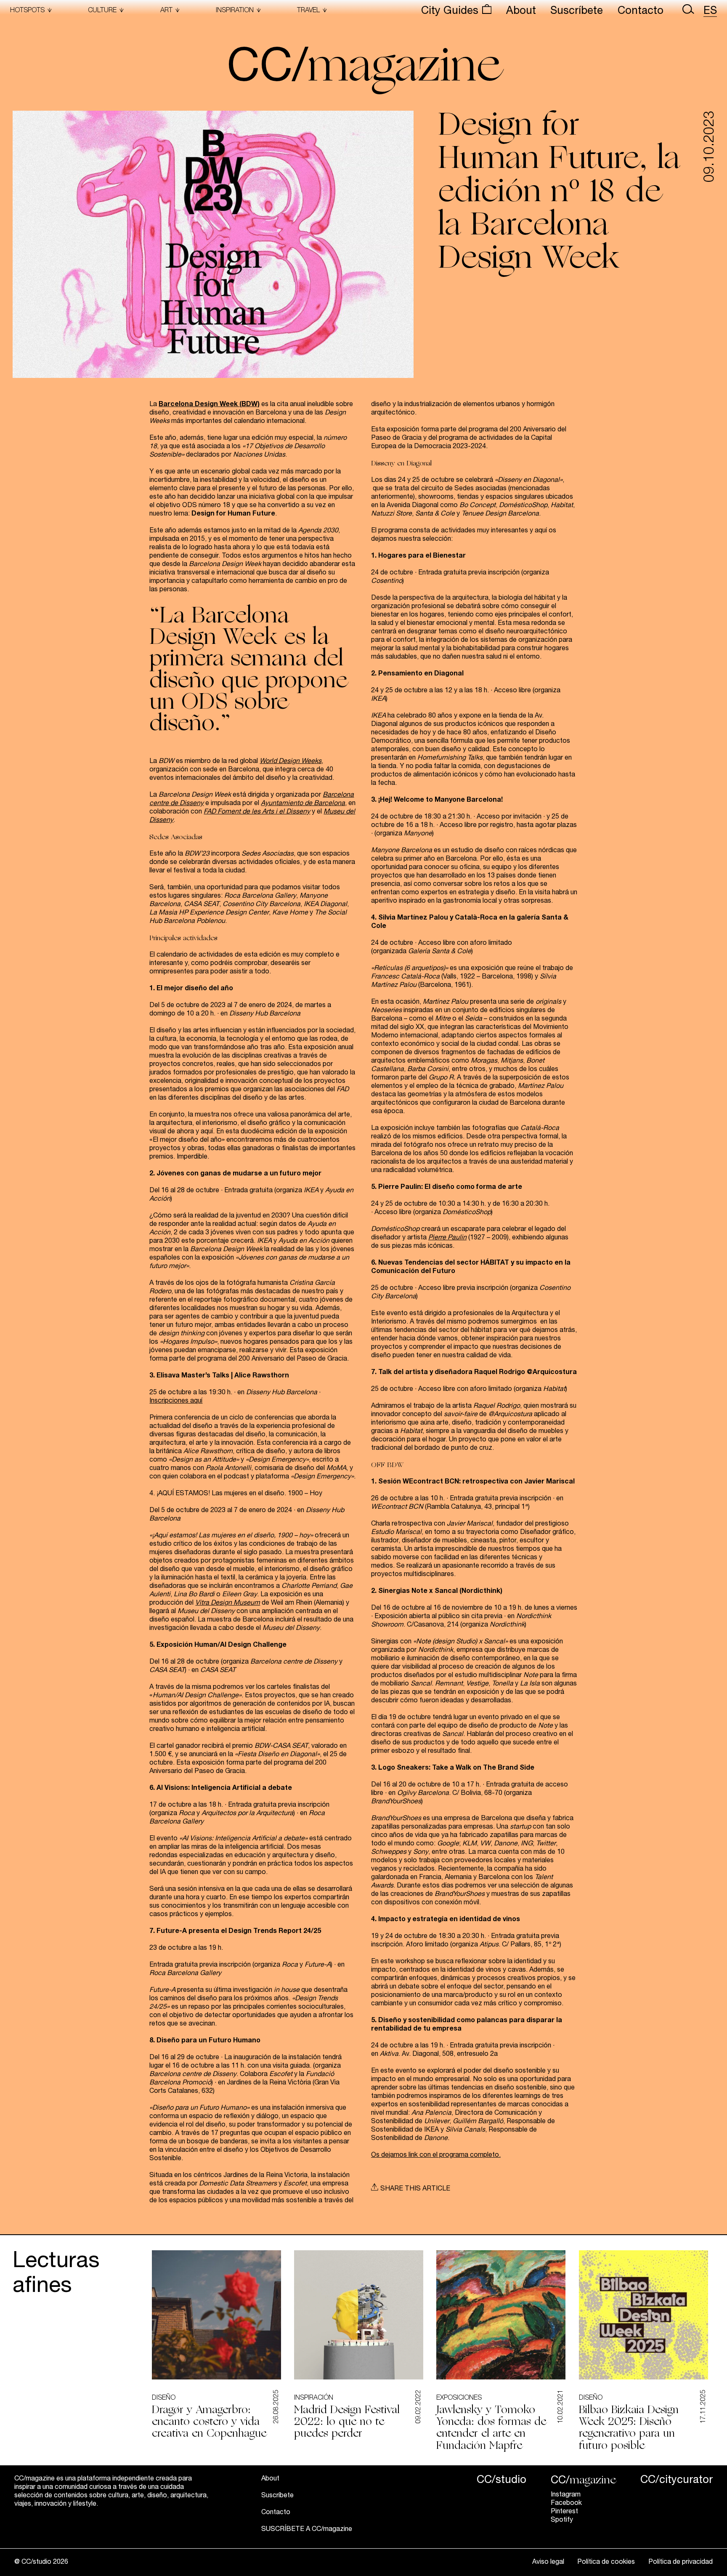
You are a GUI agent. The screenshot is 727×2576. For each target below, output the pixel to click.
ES (710, 12)
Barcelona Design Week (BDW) (209, 405)
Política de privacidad (681, 2563)
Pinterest (564, 2512)
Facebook (566, 2504)
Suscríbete (577, 12)
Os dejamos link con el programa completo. (436, 2156)
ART (166, 11)
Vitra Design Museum (228, 1603)
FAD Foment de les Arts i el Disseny (257, 812)
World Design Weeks (291, 762)
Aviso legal (548, 2563)
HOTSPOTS (27, 11)
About (521, 12)
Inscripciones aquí (176, 1401)
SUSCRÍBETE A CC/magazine (307, 2530)
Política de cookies (606, 2563)
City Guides (451, 12)
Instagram (566, 2495)
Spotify (562, 2520)
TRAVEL (308, 11)
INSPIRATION (235, 11)
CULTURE (102, 11)
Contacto (641, 12)
